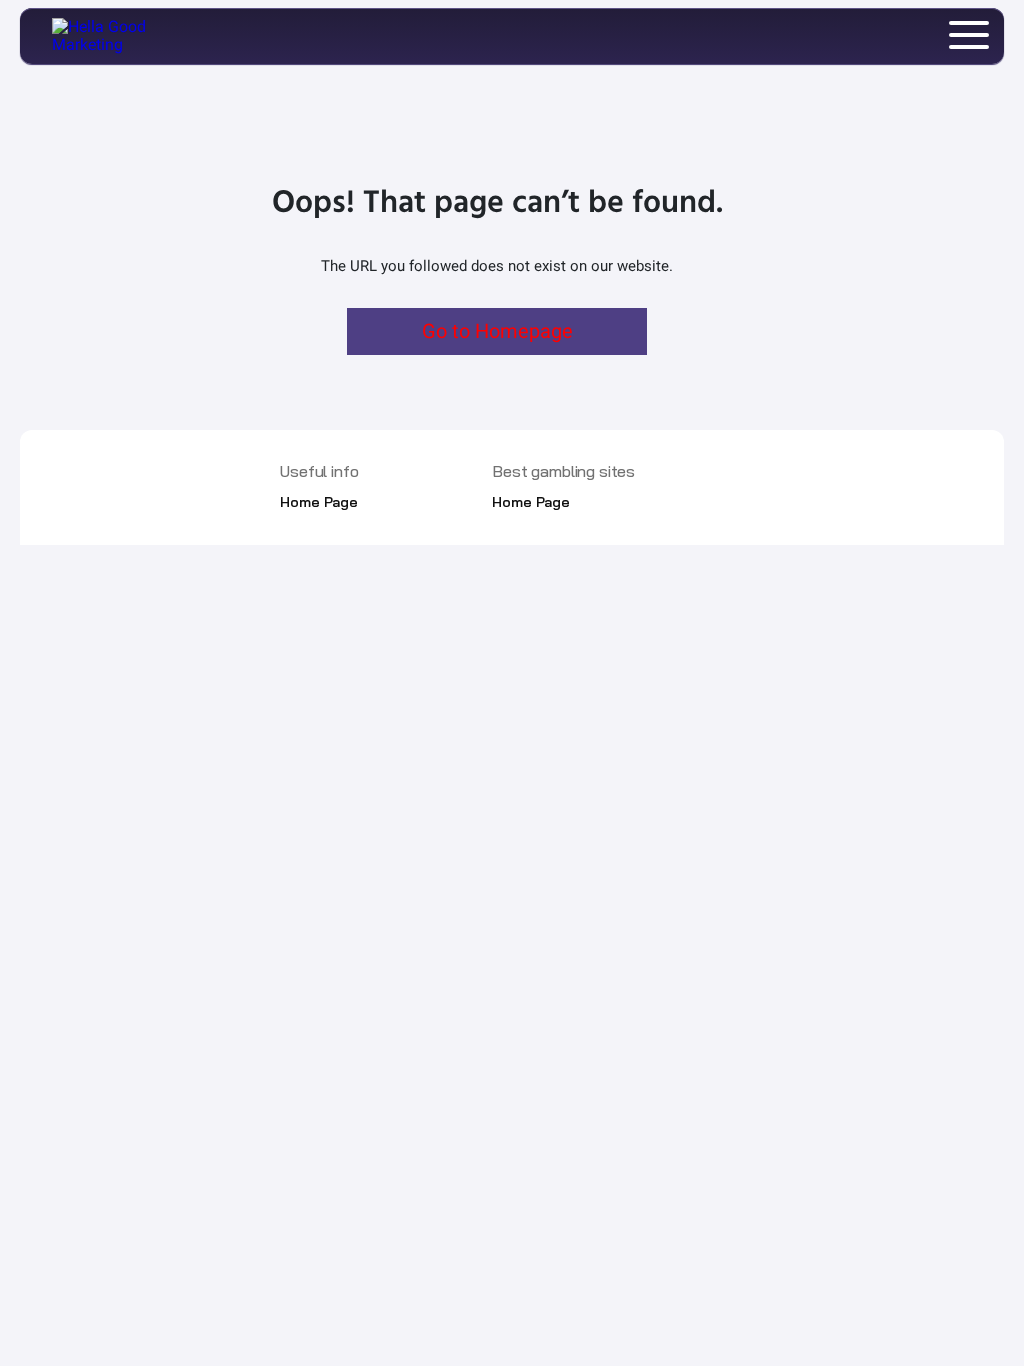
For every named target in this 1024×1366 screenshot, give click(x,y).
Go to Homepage (497, 331)
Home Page (319, 502)
